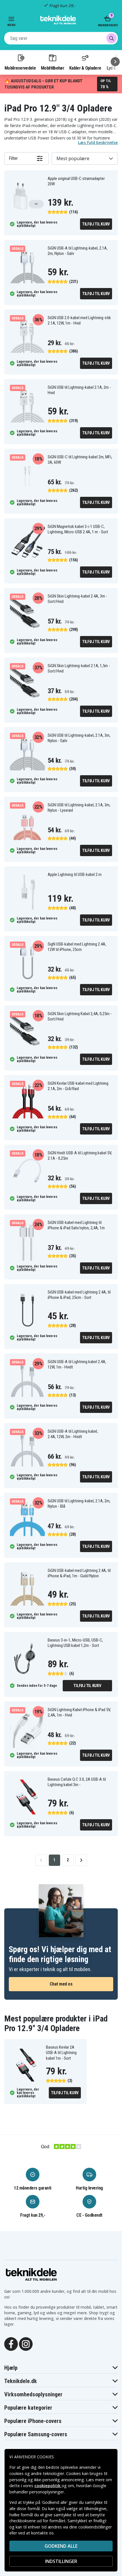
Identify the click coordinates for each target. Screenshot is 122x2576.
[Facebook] (11, 2343)
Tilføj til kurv (96, 224)
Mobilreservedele (20, 68)
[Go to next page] (81, 1860)
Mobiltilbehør (52, 68)
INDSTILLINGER (61, 2561)
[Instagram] (26, 2343)
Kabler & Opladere (85, 68)
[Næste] (115, 62)
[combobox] (61, 38)
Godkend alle (61, 2546)
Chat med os (61, 1984)
